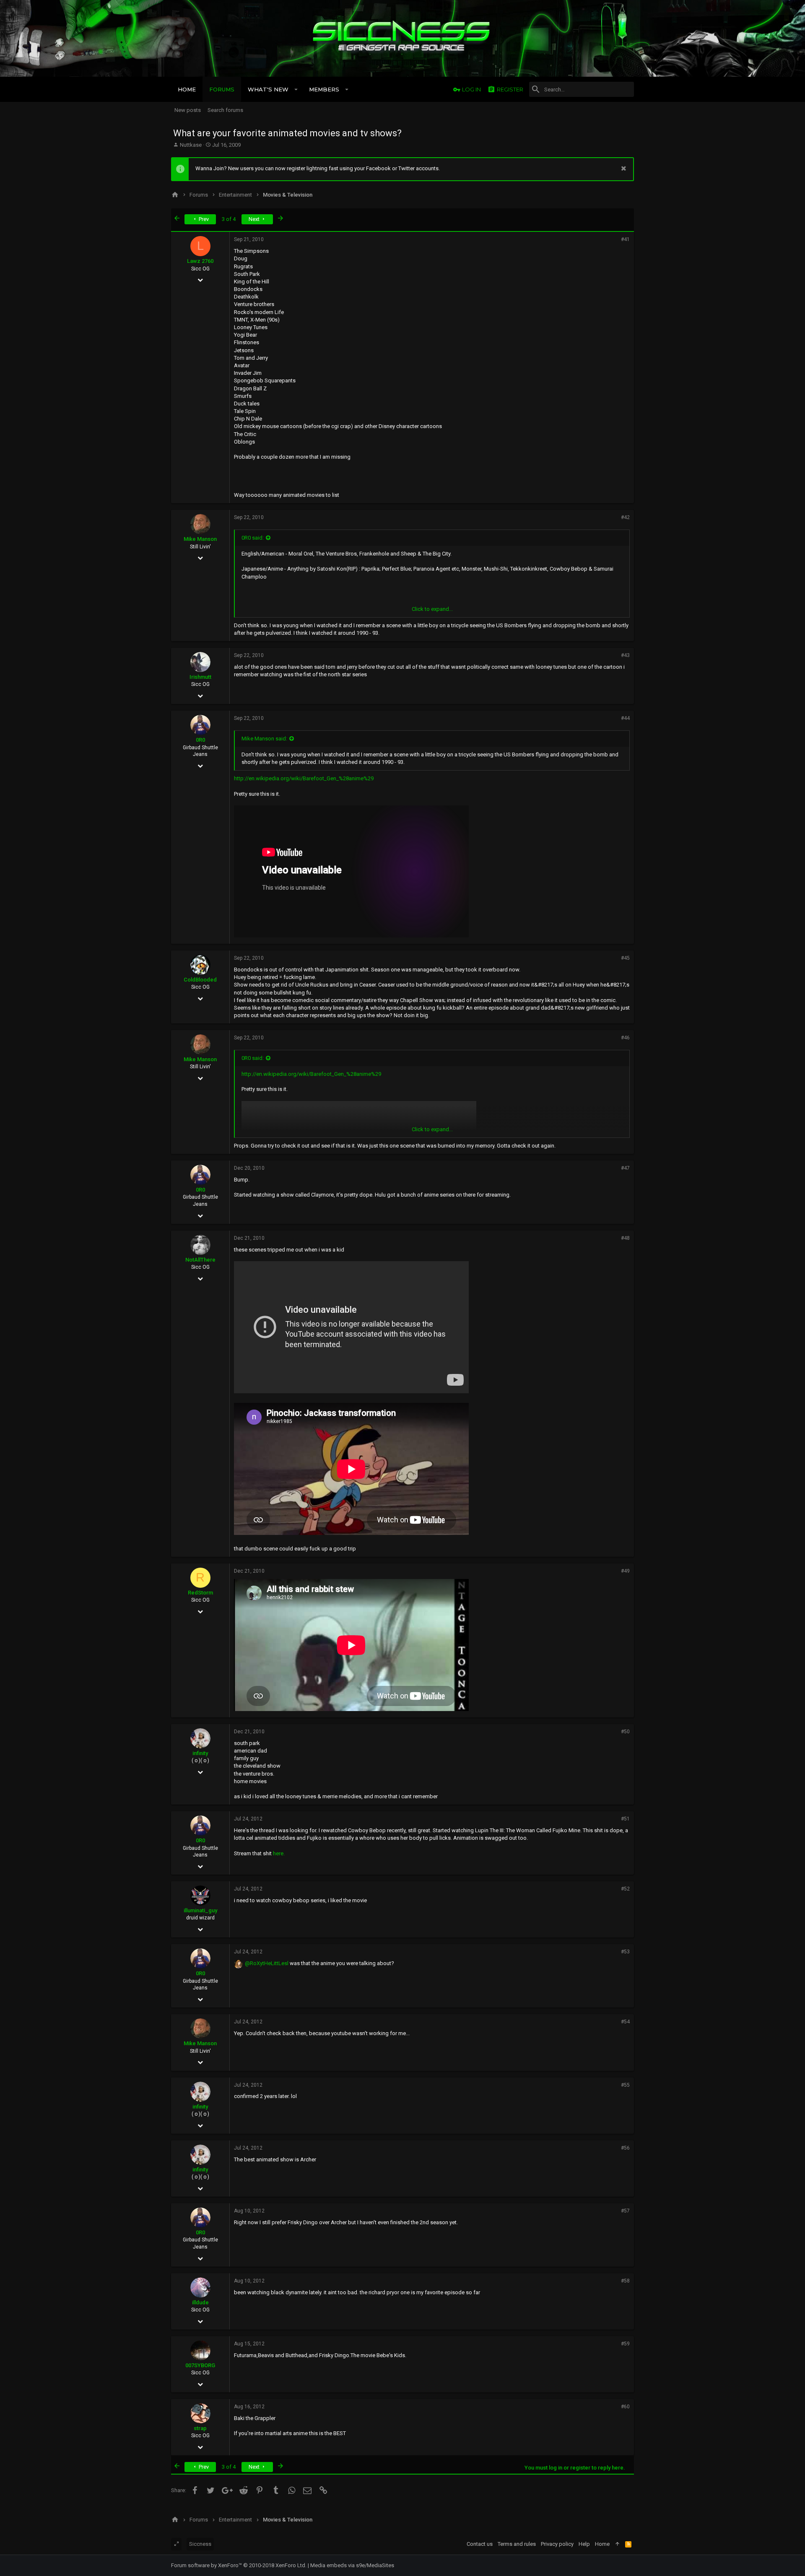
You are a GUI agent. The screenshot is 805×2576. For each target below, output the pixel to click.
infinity (200, 1753)
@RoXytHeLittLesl (267, 1963)
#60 (625, 2407)
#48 (625, 1238)
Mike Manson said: (264, 739)
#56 (625, 2148)
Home (602, 2544)
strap (200, 2428)
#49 (625, 1571)
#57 (625, 2211)
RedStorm (200, 1593)
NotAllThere (200, 1260)
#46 (625, 1038)
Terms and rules (517, 2544)
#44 (625, 718)
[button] (296, 89)
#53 (625, 1952)
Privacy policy (557, 2544)
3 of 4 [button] (229, 219)
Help (584, 2544)
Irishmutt (200, 677)
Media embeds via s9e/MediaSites (352, 2565)
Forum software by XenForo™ (239, 2565)
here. (279, 1853)
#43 (625, 655)
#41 (625, 239)
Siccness (200, 2544)
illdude (200, 2302)
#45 (625, 958)
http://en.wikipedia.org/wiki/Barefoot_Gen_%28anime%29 (304, 778)
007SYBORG (200, 2365)
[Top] (617, 2544)
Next (255, 219)
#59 (625, 2344)
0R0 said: (253, 538)
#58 (625, 2281)
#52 (625, 1889)
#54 (625, 2022)
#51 (625, 1819)
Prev (203, 219)
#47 (625, 1168)
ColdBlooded (200, 980)
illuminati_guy (200, 1910)
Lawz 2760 (200, 261)
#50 (625, 1732)
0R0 (200, 740)
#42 (625, 517)
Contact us (480, 2544)
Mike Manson (200, 539)
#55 (625, 2085)
